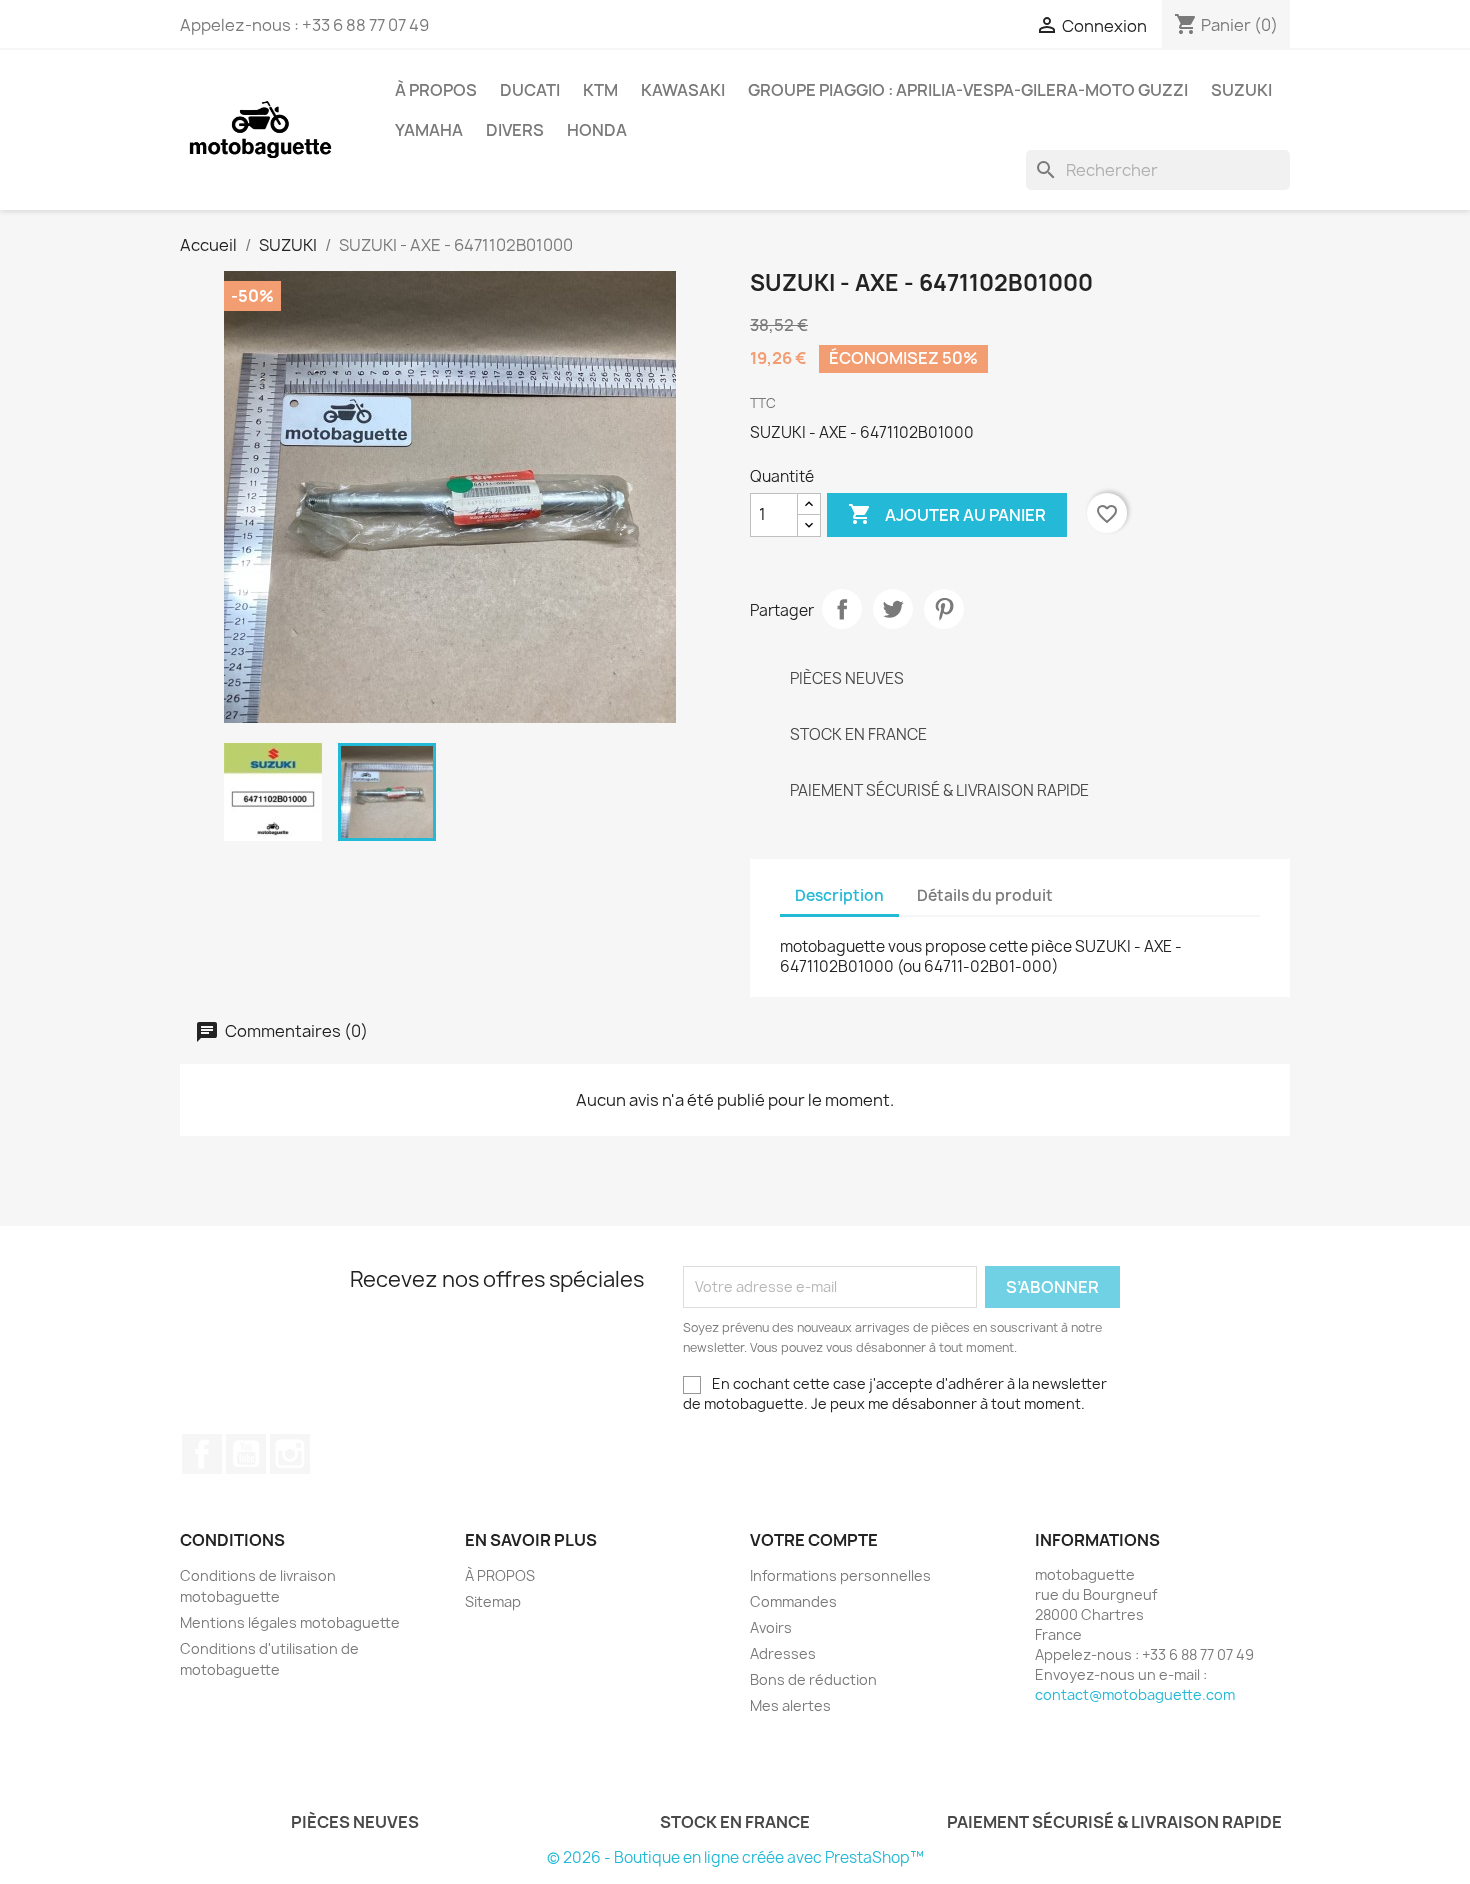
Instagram (290, 1454)
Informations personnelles (840, 1575)
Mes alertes (790, 1705)
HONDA (597, 130)
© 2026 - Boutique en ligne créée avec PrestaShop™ (735, 1857)
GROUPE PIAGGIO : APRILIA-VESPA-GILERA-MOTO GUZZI (968, 90)
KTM (600, 90)
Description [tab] (839, 895)
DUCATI (530, 90)
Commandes (793, 1601)
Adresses (783, 1653)
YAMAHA (429, 130)
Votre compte (814, 1540)
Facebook (202, 1454)
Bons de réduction (813, 1679)
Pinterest (944, 609)
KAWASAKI (683, 90)
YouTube (246, 1454)
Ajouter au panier (947, 514)
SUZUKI (1241, 90)
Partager (842, 609)
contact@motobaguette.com (1135, 1694)
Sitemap (493, 1601)
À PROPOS (436, 90)
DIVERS (515, 130)
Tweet (893, 609)
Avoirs (771, 1627)
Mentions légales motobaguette (290, 1622)
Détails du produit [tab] (985, 895)
